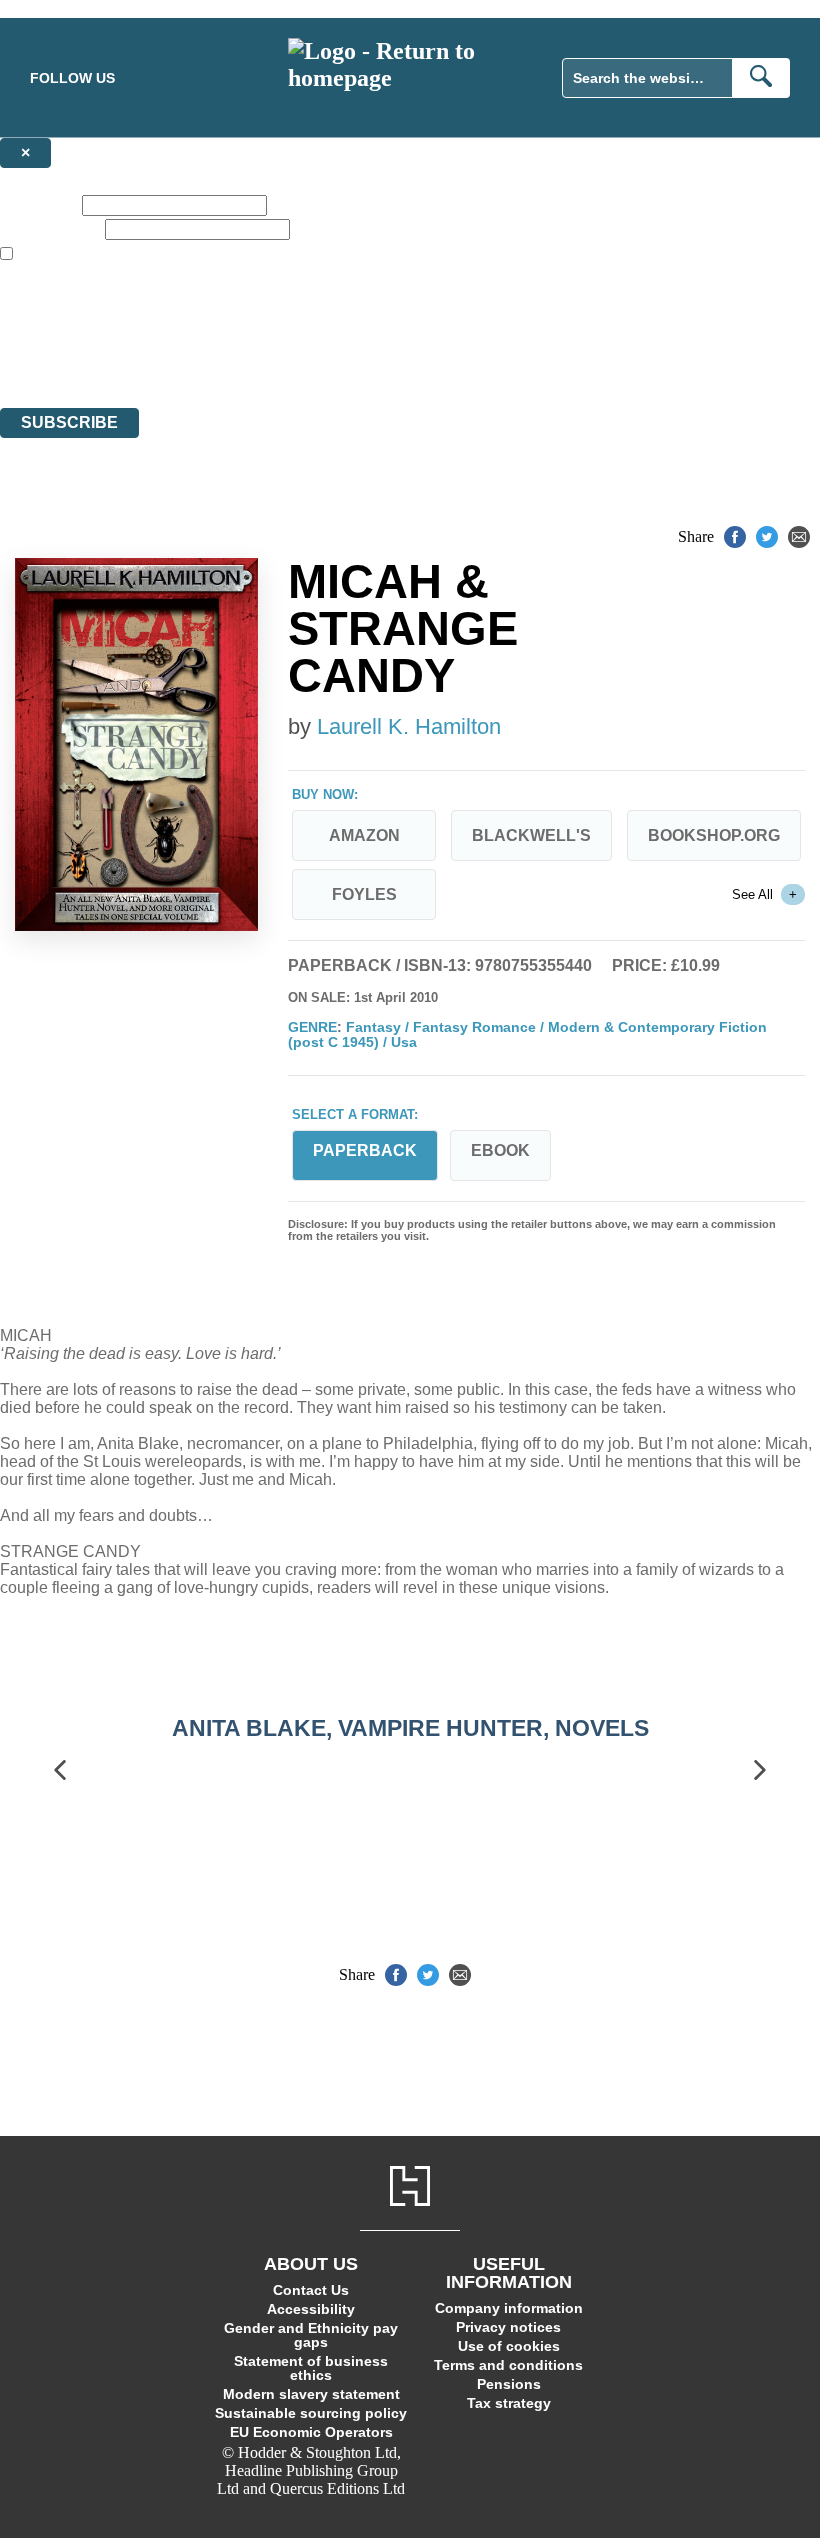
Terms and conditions (508, 2365)
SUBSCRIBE (69, 422)
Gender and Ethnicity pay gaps (311, 2335)
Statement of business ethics (311, 2368)
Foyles (364, 894)
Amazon (364, 835)
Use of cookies (509, 2346)
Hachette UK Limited (205, 326)
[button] (60, 1770)
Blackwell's (531, 835)
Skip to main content (65, 8)
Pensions (509, 2384)
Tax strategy (509, 2403)
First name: (39, 204)
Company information (509, 2308)
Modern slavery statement (311, 2394)
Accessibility (311, 2309)
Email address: (50, 228)
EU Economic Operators (311, 2432)
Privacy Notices (397, 362)
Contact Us (311, 2290)
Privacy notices (508, 2327)
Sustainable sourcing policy (311, 2413)
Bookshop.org (714, 835)
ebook (500, 1150)
